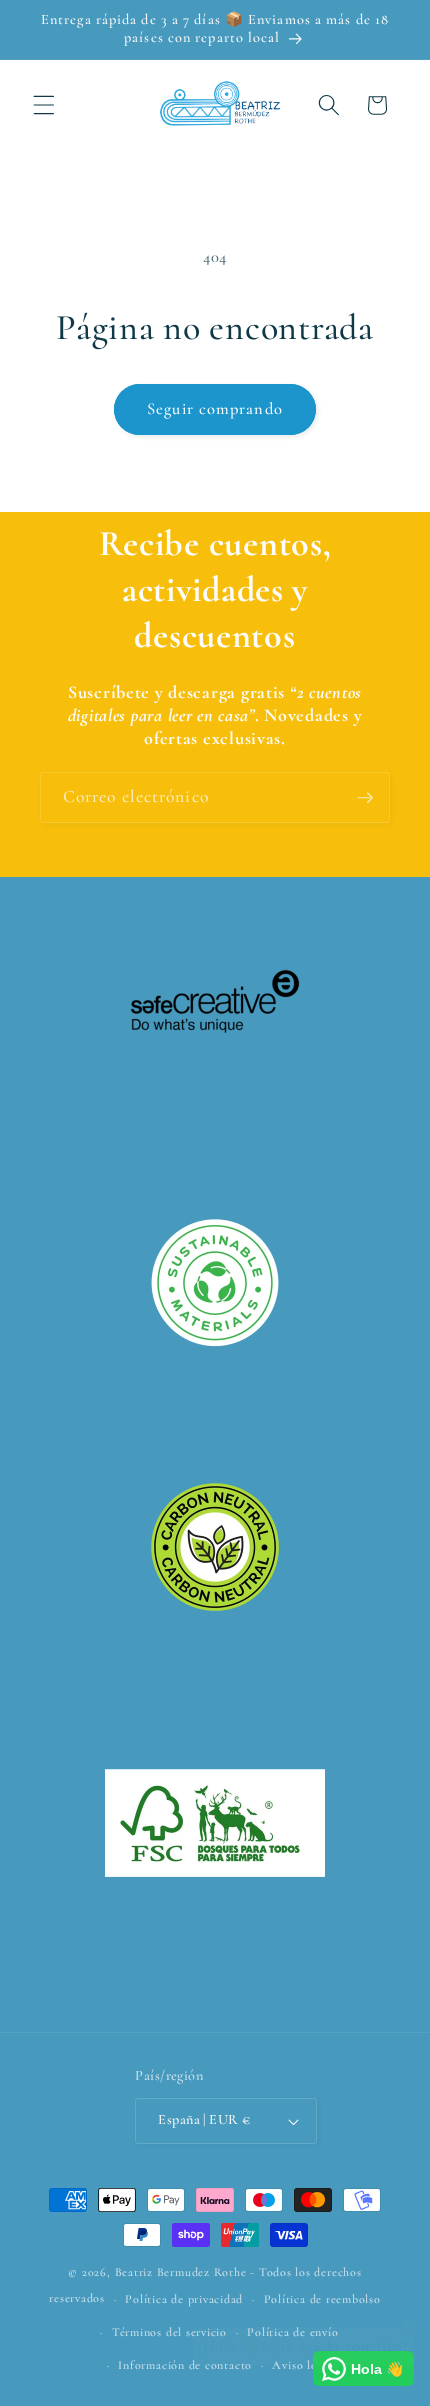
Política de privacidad (184, 2299)
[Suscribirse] (365, 798)
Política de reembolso (322, 2299)
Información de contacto (185, 2365)
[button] (44, 105)
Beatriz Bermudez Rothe (181, 2272)
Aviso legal (301, 2365)
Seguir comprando (215, 409)
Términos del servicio (169, 2332)
